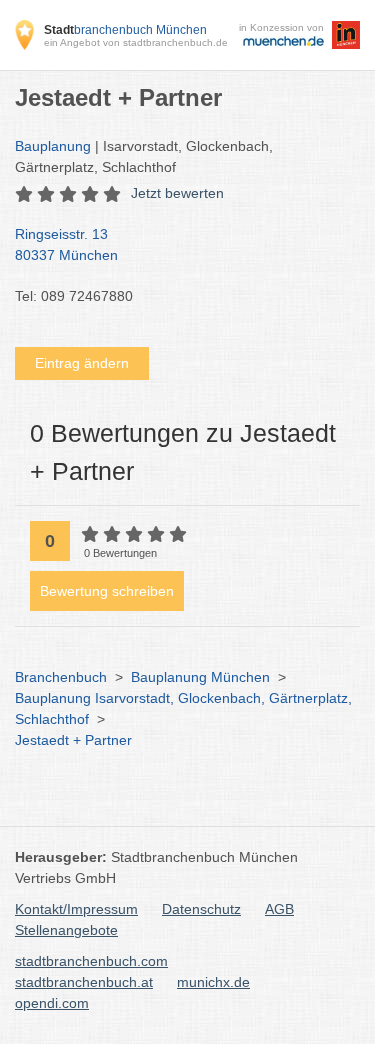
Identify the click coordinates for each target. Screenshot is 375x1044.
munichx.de (213, 982)
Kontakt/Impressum (76, 909)
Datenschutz (201, 909)
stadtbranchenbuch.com (91, 961)
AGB (279, 909)
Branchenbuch (61, 677)
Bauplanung (53, 146)
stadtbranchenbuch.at (84, 982)
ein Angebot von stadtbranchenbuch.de (136, 42)
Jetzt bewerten (177, 193)
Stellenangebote (66, 930)
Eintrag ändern (82, 363)
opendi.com (52, 1003)
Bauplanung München (200, 677)
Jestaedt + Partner (73, 740)
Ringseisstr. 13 (66, 244)
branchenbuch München (125, 30)
